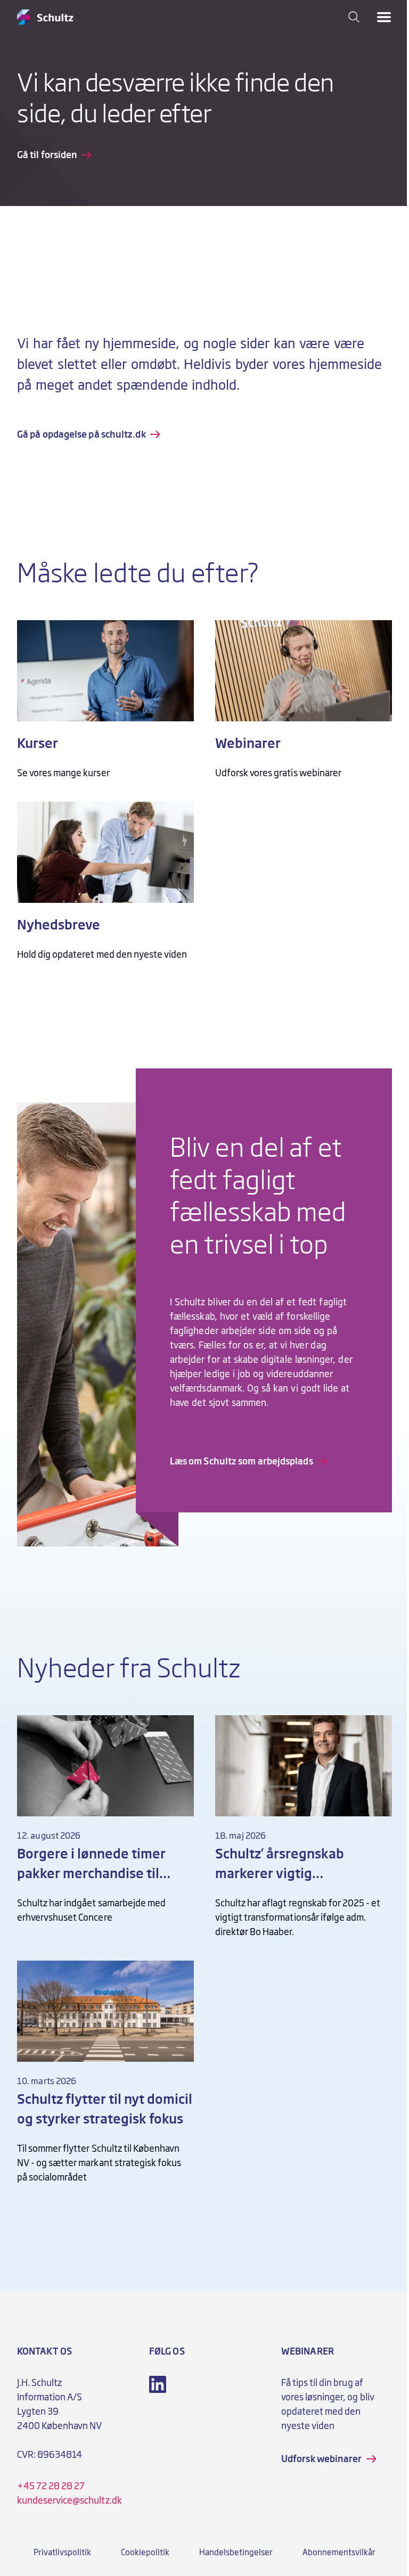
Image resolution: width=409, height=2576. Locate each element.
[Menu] (384, 17)
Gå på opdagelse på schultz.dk (81, 434)
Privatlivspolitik (62, 2553)
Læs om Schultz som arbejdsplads (242, 1461)
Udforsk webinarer (322, 2459)
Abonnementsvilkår (339, 2553)
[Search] (354, 17)
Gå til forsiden (47, 155)
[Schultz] (45, 17)
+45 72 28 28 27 (51, 2486)
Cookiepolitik (145, 2553)
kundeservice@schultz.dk (69, 2500)
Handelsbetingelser (236, 2553)
